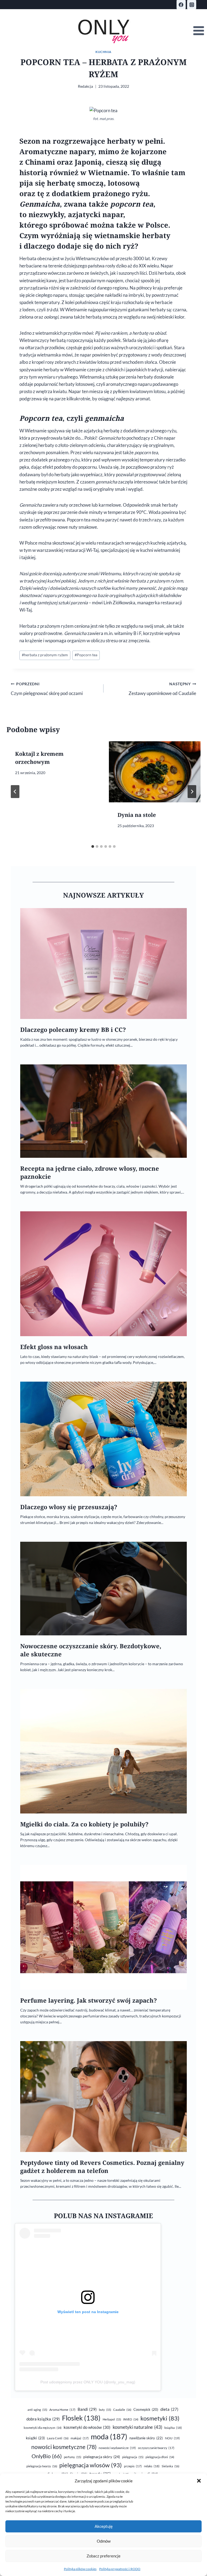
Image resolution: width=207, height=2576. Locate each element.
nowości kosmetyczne (64, 2447)
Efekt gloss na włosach (54, 1347)
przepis (133, 2466)
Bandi (87, 2409)
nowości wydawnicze (117, 2448)
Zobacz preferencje (103, 2556)
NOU (172, 2438)
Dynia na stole (137, 815)
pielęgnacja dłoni (160, 2457)
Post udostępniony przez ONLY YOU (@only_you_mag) (88, 2382)
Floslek (81, 2418)
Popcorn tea (86, 655)
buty (105, 2410)
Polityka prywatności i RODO (120, 2569)
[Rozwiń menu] (199, 31)
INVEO (131, 2419)
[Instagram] (192, 5)
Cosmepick (146, 2409)
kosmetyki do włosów (87, 2427)
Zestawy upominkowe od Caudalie (162, 689)
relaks (152, 2466)
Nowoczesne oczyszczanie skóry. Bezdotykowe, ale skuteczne (91, 1650)
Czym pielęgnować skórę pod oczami (47, 689)
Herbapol (112, 2419)
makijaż (80, 2438)
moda (109, 2437)
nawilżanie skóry (146, 2438)
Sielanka (170, 2466)
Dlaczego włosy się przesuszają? (69, 1507)
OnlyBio (47, 2456)
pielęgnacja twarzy (42, 2466)
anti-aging (37, 2410)
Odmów (104, 2541)
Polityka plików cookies (80, 2569)
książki (35, 2438)
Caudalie (122, 2410)
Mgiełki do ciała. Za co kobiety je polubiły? (84, 1824)
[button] (199, 2481)
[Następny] (192, 792)
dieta (169, 2409)
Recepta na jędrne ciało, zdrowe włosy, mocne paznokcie (90, 1172)
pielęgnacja (133, 2457)
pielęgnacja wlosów (91, 2465)
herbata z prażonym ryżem (45, 655)
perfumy (73, 2457)
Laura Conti (58, 2438)
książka (173, 2428)
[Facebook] (181, 5)
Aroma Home (62, 2410)
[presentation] (155, 772)
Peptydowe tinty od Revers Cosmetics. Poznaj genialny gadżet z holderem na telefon (102, 2167)
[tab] (93, 846)
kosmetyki (160, 2418)
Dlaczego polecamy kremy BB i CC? (73, 1030)
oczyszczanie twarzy (156, 2448)
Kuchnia (103, 52)
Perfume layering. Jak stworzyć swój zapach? (89, 2000)
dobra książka (43, 2419)
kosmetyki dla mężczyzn (43, 2428)
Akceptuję (104, 2526)
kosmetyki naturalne (137, 2427)
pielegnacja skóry (102, 2457)
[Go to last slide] (15, 792)
